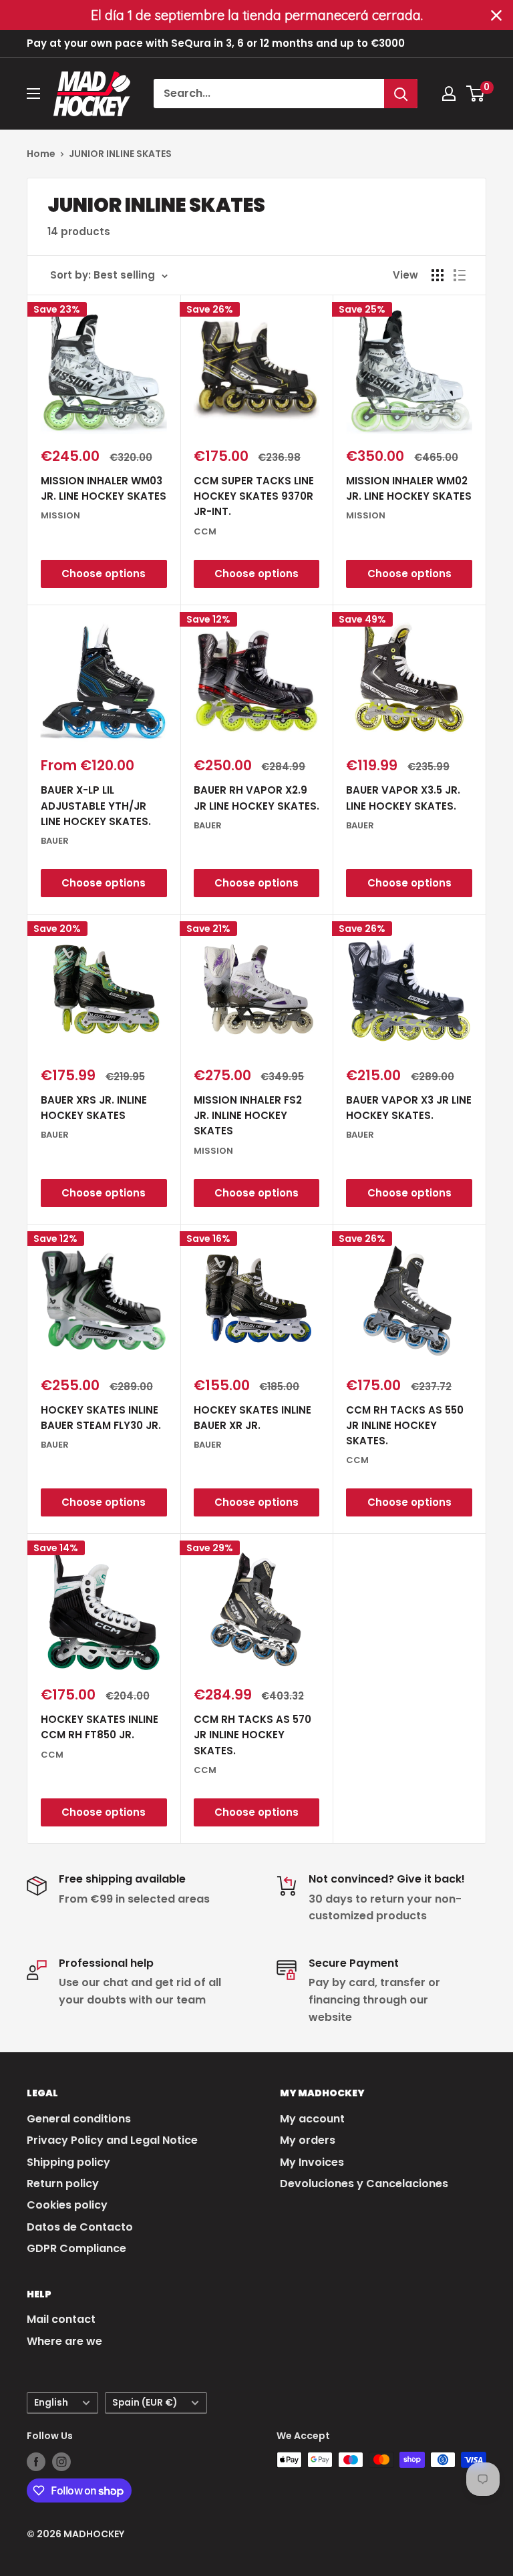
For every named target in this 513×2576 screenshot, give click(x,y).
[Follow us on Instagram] (61, 2461)
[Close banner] (496, 15)
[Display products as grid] (438, 275)
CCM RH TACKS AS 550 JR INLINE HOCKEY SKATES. (405, 1426)
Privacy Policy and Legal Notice (112, 2140)
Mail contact (61, 2319)
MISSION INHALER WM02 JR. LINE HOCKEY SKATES (409, 488)
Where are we (64, 2341)
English (51, 2403)
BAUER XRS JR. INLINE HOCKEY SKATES (94, 1108)
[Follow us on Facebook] (36, 2461)
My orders (308, 2140)
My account (312, 2119)
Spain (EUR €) (145, 2403)
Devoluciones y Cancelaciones (364, 2184)
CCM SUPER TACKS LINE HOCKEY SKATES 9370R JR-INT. (254, 496)
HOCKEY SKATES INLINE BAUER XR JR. (252, 1418)
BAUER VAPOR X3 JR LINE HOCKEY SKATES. (409, 1108)
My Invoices (312, 2162)
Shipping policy (68, 2162)
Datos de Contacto (80, 2227)
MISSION (60, 515)
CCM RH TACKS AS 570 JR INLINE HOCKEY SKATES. (252, 1735)
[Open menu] (33, 94)
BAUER (55, 841)
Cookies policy (67, 2205)
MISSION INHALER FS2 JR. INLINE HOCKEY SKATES (248, 1116)
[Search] (401, 94)
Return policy (63, 2184)
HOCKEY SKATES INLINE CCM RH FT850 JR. (100, 1727)
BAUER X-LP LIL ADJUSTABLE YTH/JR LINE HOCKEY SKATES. (96, 806)
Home (41, 154)
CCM (205, 531)
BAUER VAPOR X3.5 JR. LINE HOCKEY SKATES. (403, 798)
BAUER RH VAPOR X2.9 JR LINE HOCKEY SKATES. (256, 798)
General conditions (79, 2119)
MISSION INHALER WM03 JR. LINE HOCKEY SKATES (104, 488)
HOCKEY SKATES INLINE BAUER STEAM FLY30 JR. (101, 1418)
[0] (476, 94)
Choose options (104, 574)
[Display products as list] (460, 275)
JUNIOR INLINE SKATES (120, 154)
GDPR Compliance (76, 2248)
